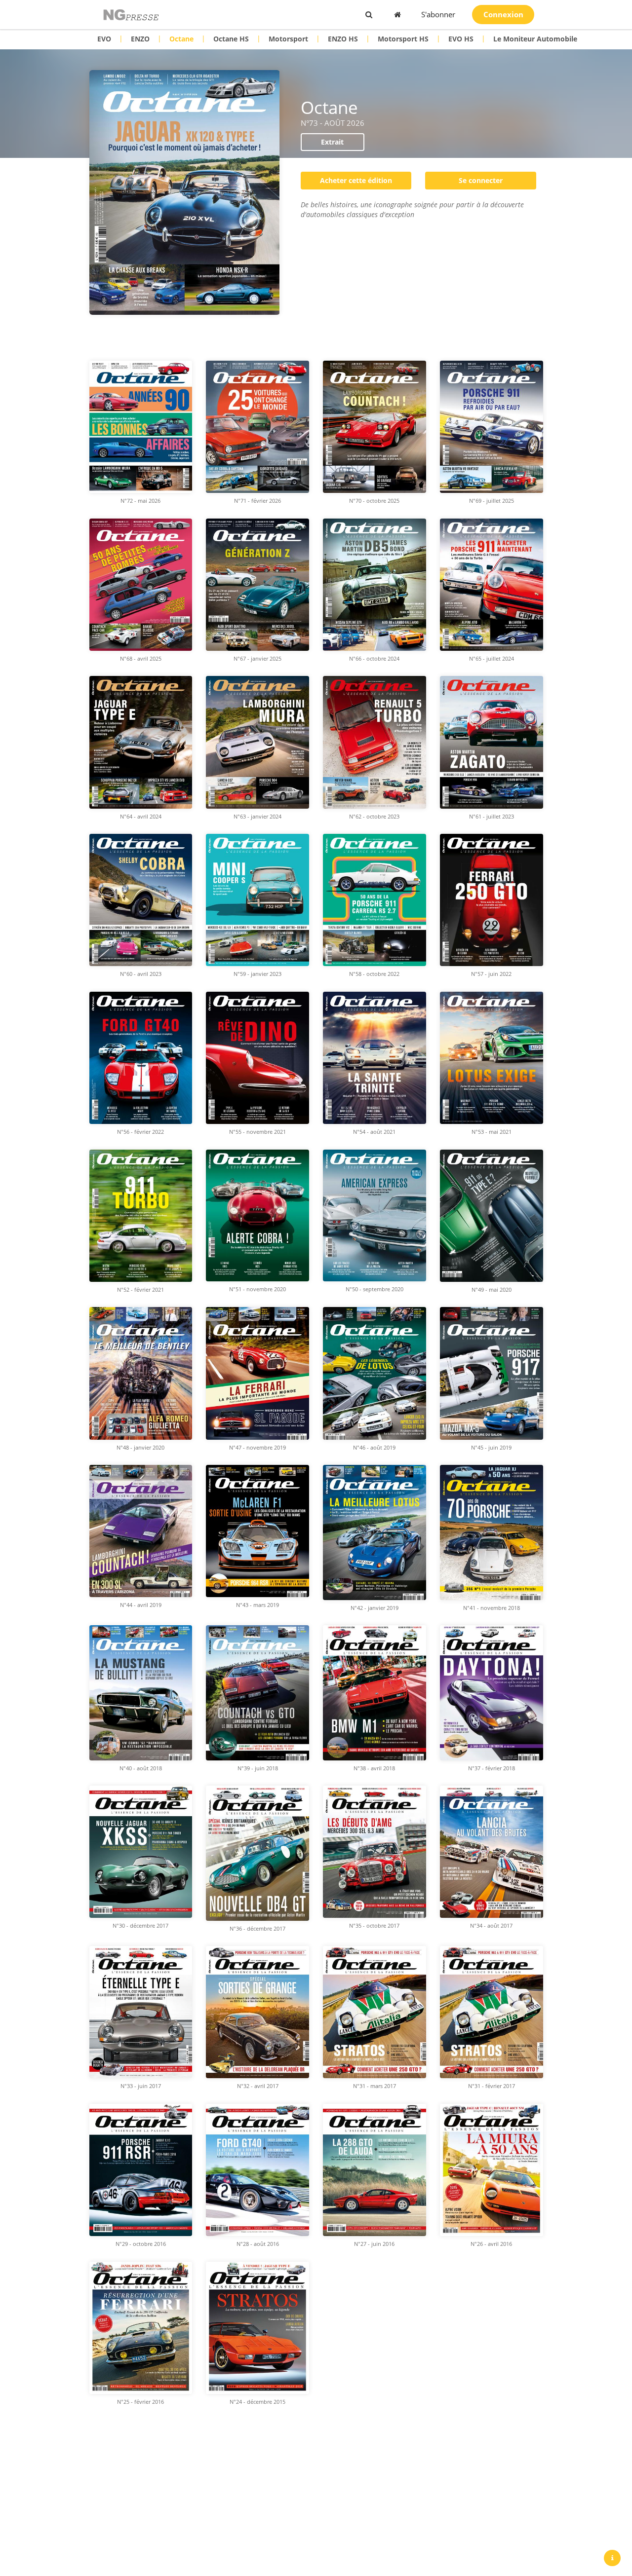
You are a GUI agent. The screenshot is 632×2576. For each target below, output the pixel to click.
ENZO (140, 39)
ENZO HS (343, 39)
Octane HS (231, 39)
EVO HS (461, 39)
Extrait (332, 142)
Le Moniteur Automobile (535, 39)
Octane (181, 39)
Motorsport (288, 39)
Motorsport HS (403, 39)
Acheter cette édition (356, 180)
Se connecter (481, 180)
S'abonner (438, 14)
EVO (104, 39)
